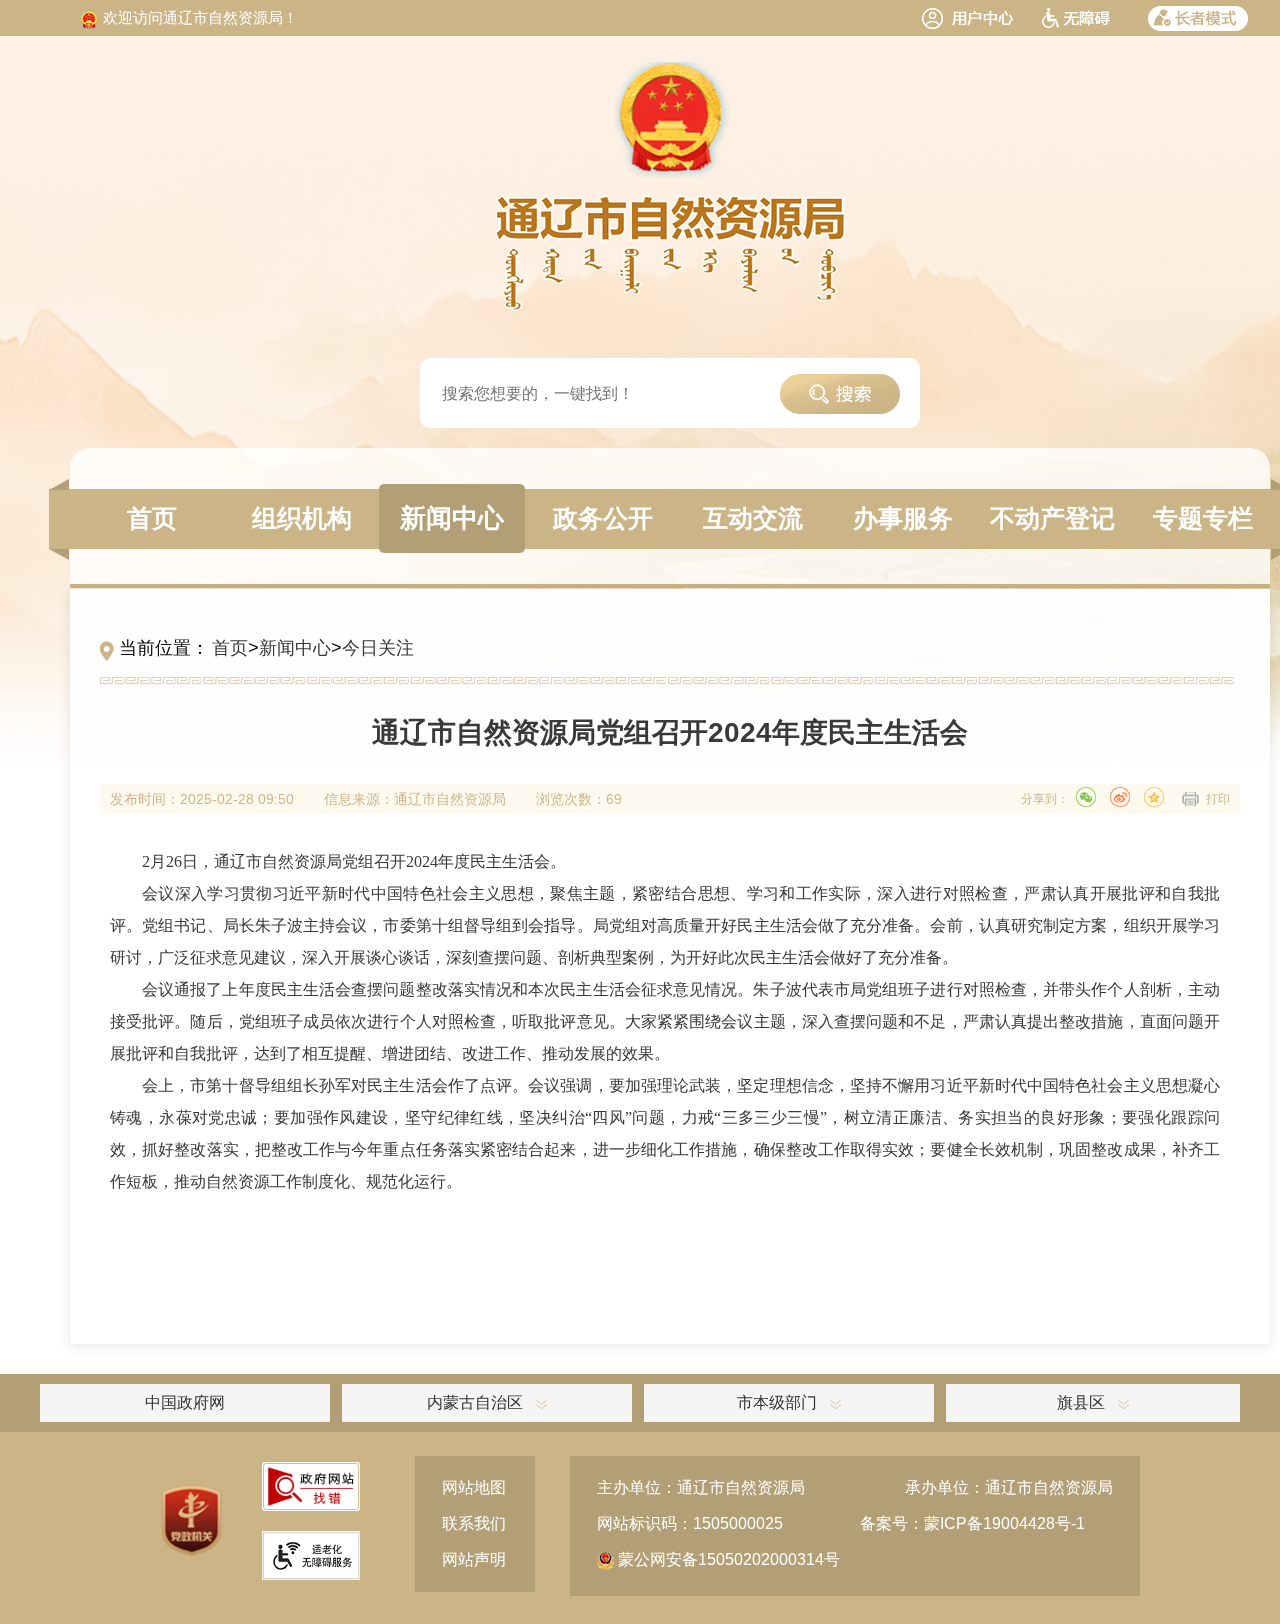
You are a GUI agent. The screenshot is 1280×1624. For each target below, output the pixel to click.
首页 (152, 518)
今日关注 (378, 648)
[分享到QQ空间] (1154, 797)
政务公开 (603, 518)
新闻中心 (452, 518)
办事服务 (903, 518)
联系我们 (474, 1523)
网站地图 (474, 1487)
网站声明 (474, 1559)
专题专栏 (1203, 518)
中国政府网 (185, 1402)
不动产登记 (1052, 518)
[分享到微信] (1086, 797)
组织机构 (302, 518)
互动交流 (753, 518)
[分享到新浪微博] (1120, 797)
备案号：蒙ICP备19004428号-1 (972, 1523)
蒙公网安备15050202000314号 (727, 1559)
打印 (1218, 799)
